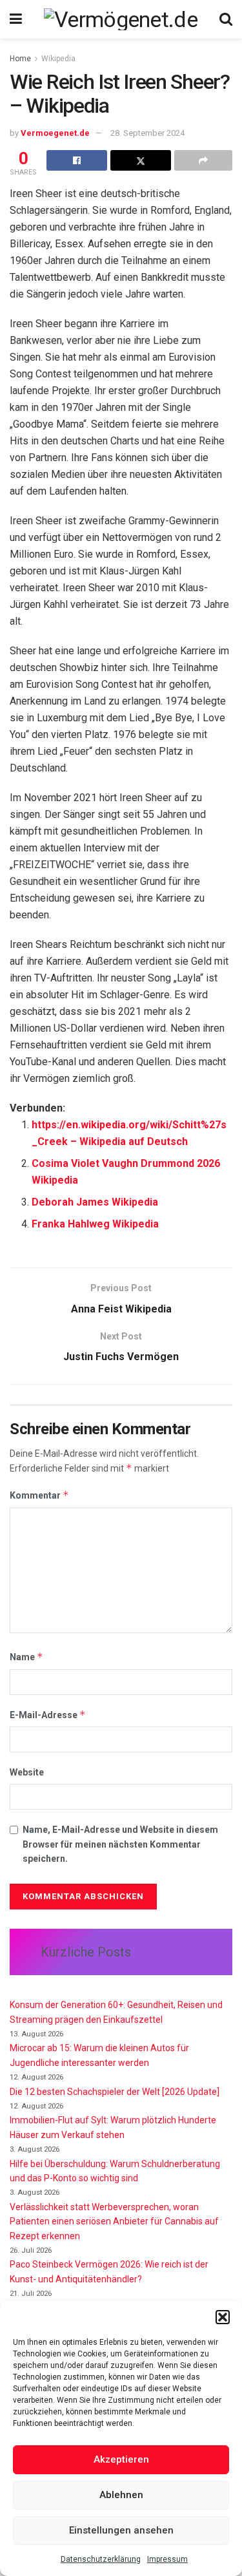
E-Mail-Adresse (48, 1715)
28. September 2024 (147, 133)
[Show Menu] (16, 19)
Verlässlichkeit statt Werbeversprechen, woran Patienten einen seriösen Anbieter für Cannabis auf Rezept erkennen (114, 2221)
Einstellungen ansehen (121, 2530)
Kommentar (39, 1495)
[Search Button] (226, 19)
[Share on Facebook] (77, 160)
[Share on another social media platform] (203, 160)
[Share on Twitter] (141, 160)
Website (27, 1772)
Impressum (167, 2559)
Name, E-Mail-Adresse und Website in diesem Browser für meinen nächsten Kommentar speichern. (120, 1844)
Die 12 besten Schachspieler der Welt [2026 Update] (115, 2092)
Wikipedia (58, 59)
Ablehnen (121, 2495)
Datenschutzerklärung (101, 2559)
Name (26, 1657)
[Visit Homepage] (121, 19)
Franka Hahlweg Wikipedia (95, 1224)
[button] (223, 2317)
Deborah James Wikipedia (95, 1202)
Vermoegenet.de (55, 133)
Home (20, 59)
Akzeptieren (121, 2459)
